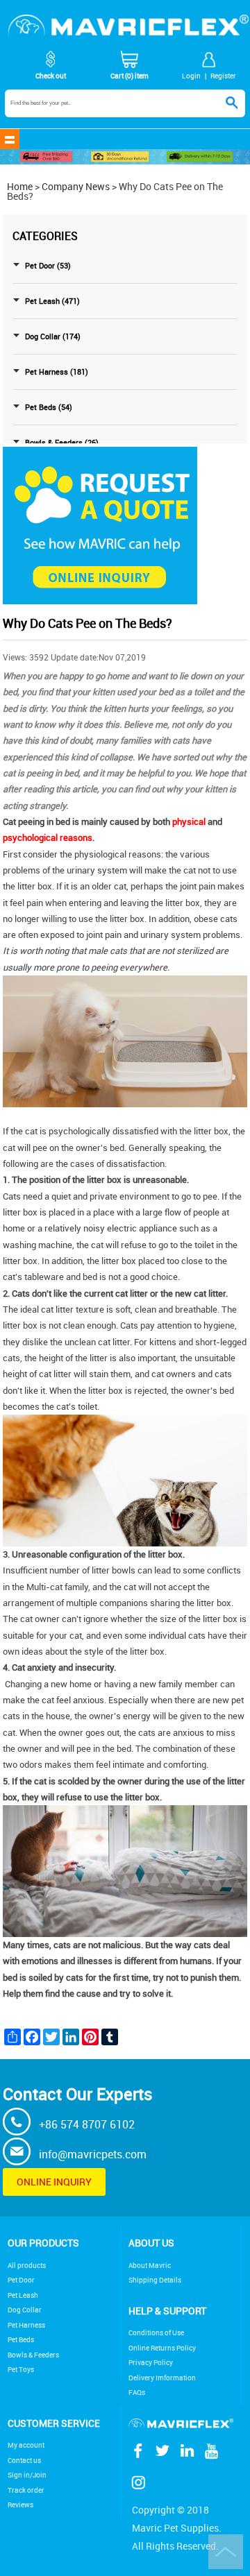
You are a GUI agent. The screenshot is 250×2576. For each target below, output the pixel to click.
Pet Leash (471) (52, 301)
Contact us (24, 2460)
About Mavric (150, 2266)
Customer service (54, 2423)
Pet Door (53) (48, 266)
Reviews (20, 2505)
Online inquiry (54, 2182)
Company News (76, 186)
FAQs (137, 2392)
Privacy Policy (151, 2363)
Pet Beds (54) (49, 407)
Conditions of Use (156, 2333)
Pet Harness (26, 2325)
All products (27, 2266)
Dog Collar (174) (53, 336)
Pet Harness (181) (57, 372)
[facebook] (141, 2457)
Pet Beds (21, 2340)
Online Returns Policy (162, 2348)
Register (223, 76)
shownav (10, 139)
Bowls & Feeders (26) (62, 443)
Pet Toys (21, 2370)
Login (191, 76)
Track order (26, 2490)
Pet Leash (23, 2295)
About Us (151, 2243)
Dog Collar (25, 2310)
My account (26, 2445)
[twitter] (165, 2457)
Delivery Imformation (162, 2378)
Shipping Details (155, 2280)
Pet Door (21, 2280)
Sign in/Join (27, 2475)
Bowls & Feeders (33, 2355)
